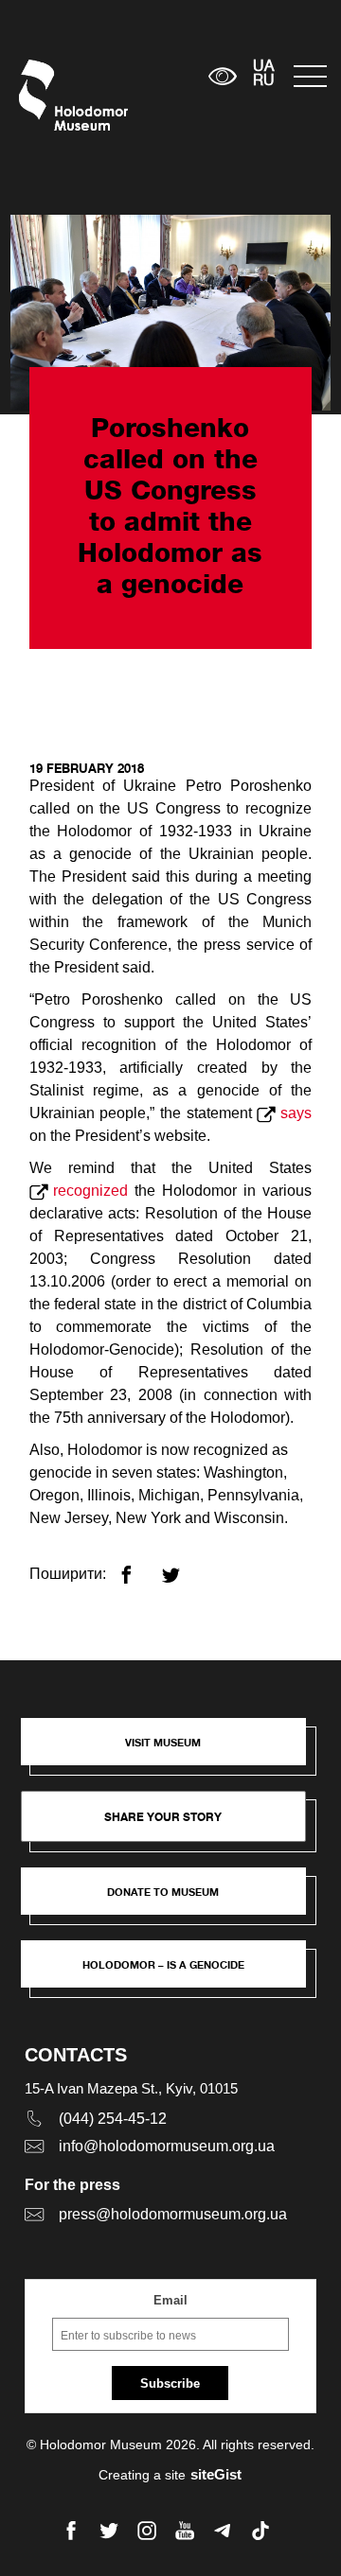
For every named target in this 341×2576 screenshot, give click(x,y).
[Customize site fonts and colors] (222, 76)
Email (170, 2300)
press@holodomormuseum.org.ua (173, 2214)
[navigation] (308, 76)
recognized (90, 1191)
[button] (173, 1751)
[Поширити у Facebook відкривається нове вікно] (138, 1567)
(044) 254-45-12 (113, 2119)
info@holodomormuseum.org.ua (167, 2146)
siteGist (216, 2474)
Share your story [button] (163, 1817)
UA (263, 67)
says (296, 1113)
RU (264, 81)
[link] (173, 1901)
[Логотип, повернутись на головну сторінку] (54, 95)
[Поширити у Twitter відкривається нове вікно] (182, 1567)
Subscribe (170, 2383)
